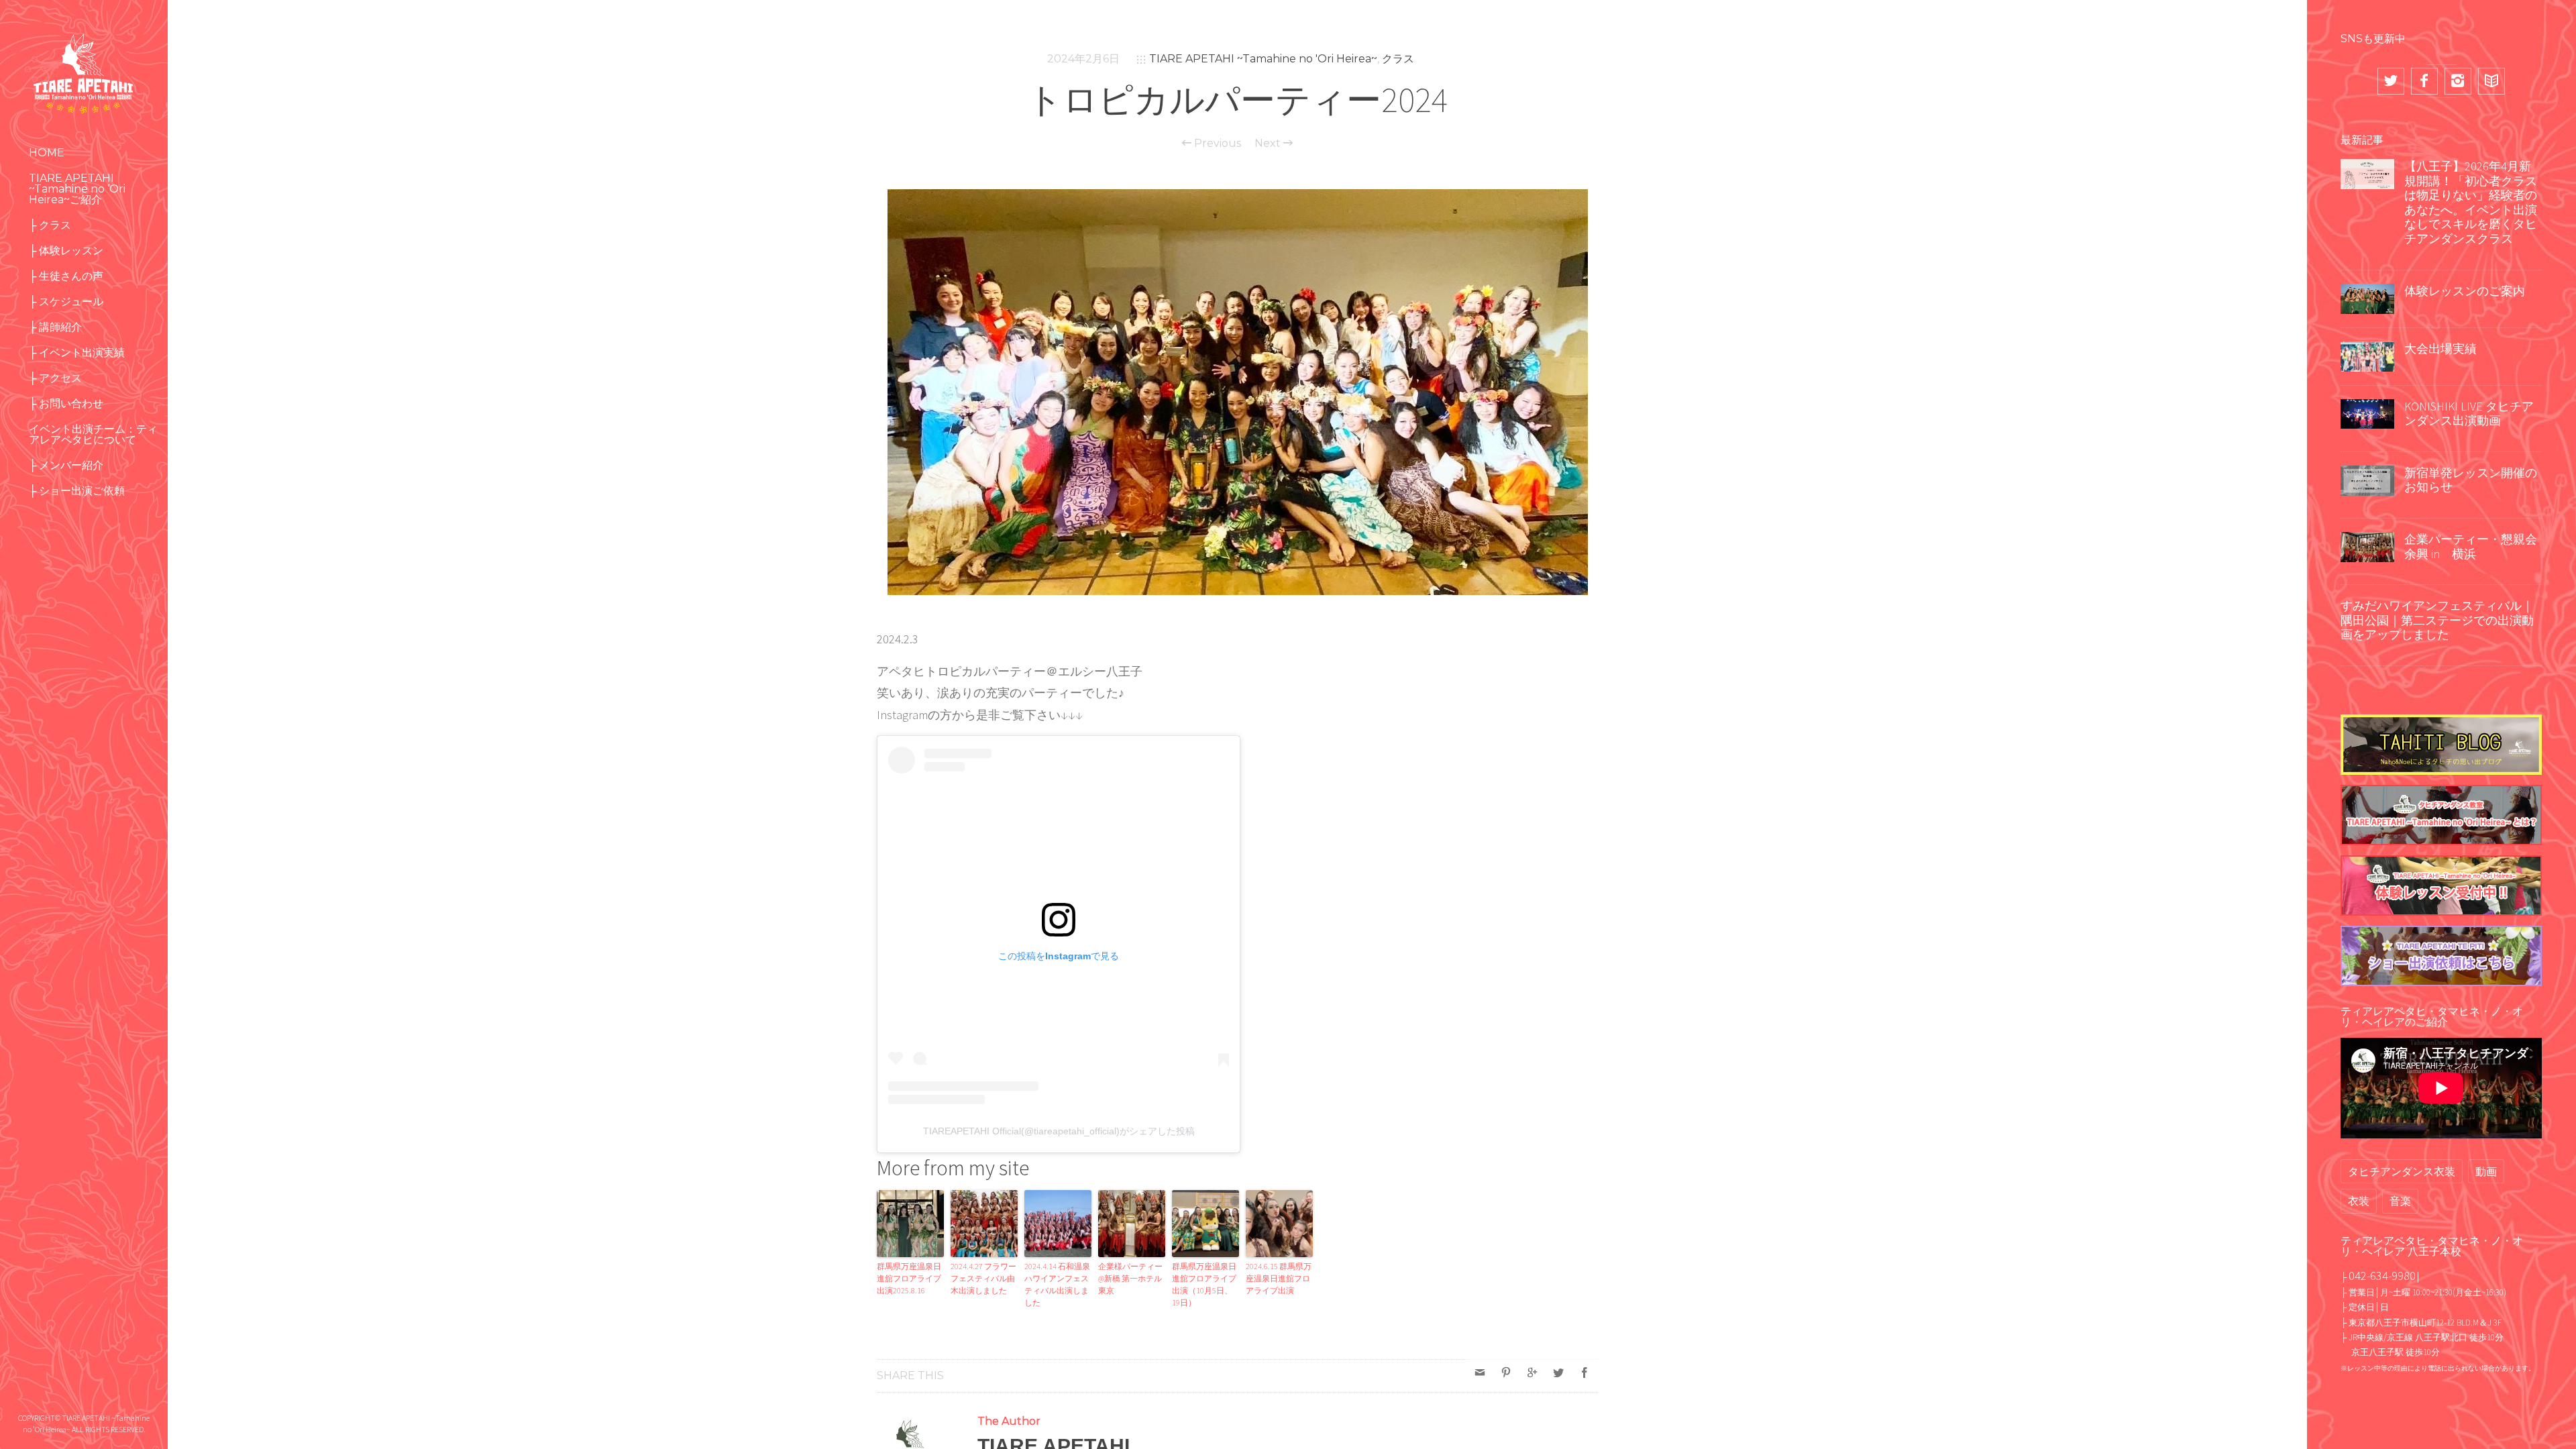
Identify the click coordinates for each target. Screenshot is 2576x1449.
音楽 (2400, 1201)
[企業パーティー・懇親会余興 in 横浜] (2367, 545)
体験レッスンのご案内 (2465, 291)
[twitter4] (2391, 81)
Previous (1216, 144)
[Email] (1480, 1373)
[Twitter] (1558, 1373)
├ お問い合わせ (66, 404)
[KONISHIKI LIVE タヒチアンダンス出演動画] (2367, 413)
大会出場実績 (2440, 348)
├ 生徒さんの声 (66, 276)
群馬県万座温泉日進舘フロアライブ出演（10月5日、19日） (1204, 1284)
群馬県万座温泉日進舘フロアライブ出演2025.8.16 (909, 1278)
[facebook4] (2424, 81)
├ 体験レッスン (66, 251)
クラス (1398, 59)
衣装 (2359, 1201)
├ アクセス (55, 378)
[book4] (2491, 81)
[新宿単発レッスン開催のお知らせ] (2367, 479)
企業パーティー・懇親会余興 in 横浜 (2471, 546)
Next (1269, 144)
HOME (47, 153)
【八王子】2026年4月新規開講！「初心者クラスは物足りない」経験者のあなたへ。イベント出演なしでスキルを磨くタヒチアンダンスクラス (2471, 202)
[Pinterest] (1506, 1373)
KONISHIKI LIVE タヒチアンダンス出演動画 (2469, 414)
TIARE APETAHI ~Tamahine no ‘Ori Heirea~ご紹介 (77, 189)
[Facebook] (1585, 1373)
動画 (2486, 1171)
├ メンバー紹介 (66, 465)
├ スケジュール (66, 302)
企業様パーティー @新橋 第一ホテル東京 (1130, 1278)
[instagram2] (2458, 81)
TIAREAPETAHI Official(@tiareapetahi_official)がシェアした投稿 (1059, 1131)
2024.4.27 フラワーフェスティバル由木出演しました (983, 1278)
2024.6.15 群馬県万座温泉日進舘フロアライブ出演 (1279, 1278)
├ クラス (50, 225)
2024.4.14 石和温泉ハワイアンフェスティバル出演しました (1057, 1284)
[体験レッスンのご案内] (2367, 297)
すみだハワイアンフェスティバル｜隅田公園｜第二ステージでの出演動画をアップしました (2437, 620)
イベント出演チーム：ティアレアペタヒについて (93, 434)
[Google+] (1532, 1373)
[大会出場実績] (2367, 355)
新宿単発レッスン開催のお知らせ (2471, 480)
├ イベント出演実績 (77, 353)
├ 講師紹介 (55, 327)
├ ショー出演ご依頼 (77, 491)
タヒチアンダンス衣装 (2402, 1171)
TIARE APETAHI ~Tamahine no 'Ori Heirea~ (1263, 59)
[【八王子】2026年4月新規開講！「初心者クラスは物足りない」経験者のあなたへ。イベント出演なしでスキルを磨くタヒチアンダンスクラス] (2367, 172)
